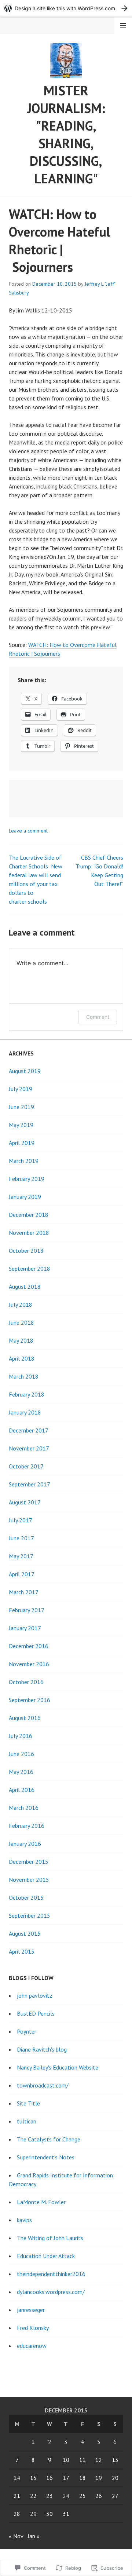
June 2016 (21, 1754)
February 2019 (27, 1179)
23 (49, 2496)
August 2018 (25, 1287)
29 (33, 2514)
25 (82, 2496)
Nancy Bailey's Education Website (58, 2067)
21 (17, 2496)
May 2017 (21, 1556)
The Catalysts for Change (49, 2139)
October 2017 (26, 1466)
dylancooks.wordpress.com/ (51, 2292)
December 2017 (29, 1430)
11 (82, 2460)
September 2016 (30, 1700)
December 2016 (29, 1646)
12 (99, 2460)
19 (99, 2478)
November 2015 (29, 1880)
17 (66, 2478)
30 (49, 2514)
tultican (27, 2121)
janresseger (31, 2310)
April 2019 (22, 1143)
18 (82, 2478)
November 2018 (29, 1233)
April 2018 (22, 1358)
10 (66, 2460)
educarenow (32, 2346)
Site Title (28, 2103)
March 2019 (24, 1161)
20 (115, 2478)
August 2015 (25, 1933)
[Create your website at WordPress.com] (66, 8)
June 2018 (21, 1322)
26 (99, 2496)
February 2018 (27, 1394)
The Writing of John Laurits (50, 2238)
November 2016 (29, 1664)
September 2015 (30, 1915)
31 (66, 2514)
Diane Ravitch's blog (42, 2049)
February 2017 (27, 1610)
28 (17, 2514)
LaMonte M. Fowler (41, 2202)
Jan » (34, 2536)
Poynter (27, 2031)
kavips (24, 2220)
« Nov (16, 2536)
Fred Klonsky (33, 2328)
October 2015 (26, 1898)
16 (49, 2478)
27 (115, 2496)
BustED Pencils (36, 2013)
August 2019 (25, 1071)
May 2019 (21, 1125)
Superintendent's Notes (46, 2157)
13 (115, 2460)
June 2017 (21, 1538)
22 (33, 2496)
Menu (123, 25)
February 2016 (27, 1826)
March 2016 (24, 1808)
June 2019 (21, 1107)
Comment (98, 1017)
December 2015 (29, 1862)
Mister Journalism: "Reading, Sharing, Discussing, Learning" (66, 134)
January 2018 (25, 1412)
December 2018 (29, 1215)
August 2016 (25, 1718)
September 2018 (30, 1269)
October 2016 (26, 1682)
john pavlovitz (35, 1995)
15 (33, 2478)
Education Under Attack (46, 2256)
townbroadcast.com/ (43, 2085)
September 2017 (30, 1484)
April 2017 (22, 1574)
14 (17, 2478)
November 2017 (29, 1448)
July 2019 (21, 1089)
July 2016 (21, 1736)
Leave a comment (28, 831)
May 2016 (21, 1772)
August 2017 (25, 1502)
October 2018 (26, 1251)
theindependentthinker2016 (51, 2274)
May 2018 (21, 1340)
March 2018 (24, 1376)
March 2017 (24, 1592)
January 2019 (25, 1197)
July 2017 (21, 1520)
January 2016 (25, 1844)
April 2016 (22, 1790)
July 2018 (21, 1305)
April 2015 (22, 1951)
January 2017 (25, 1628)
